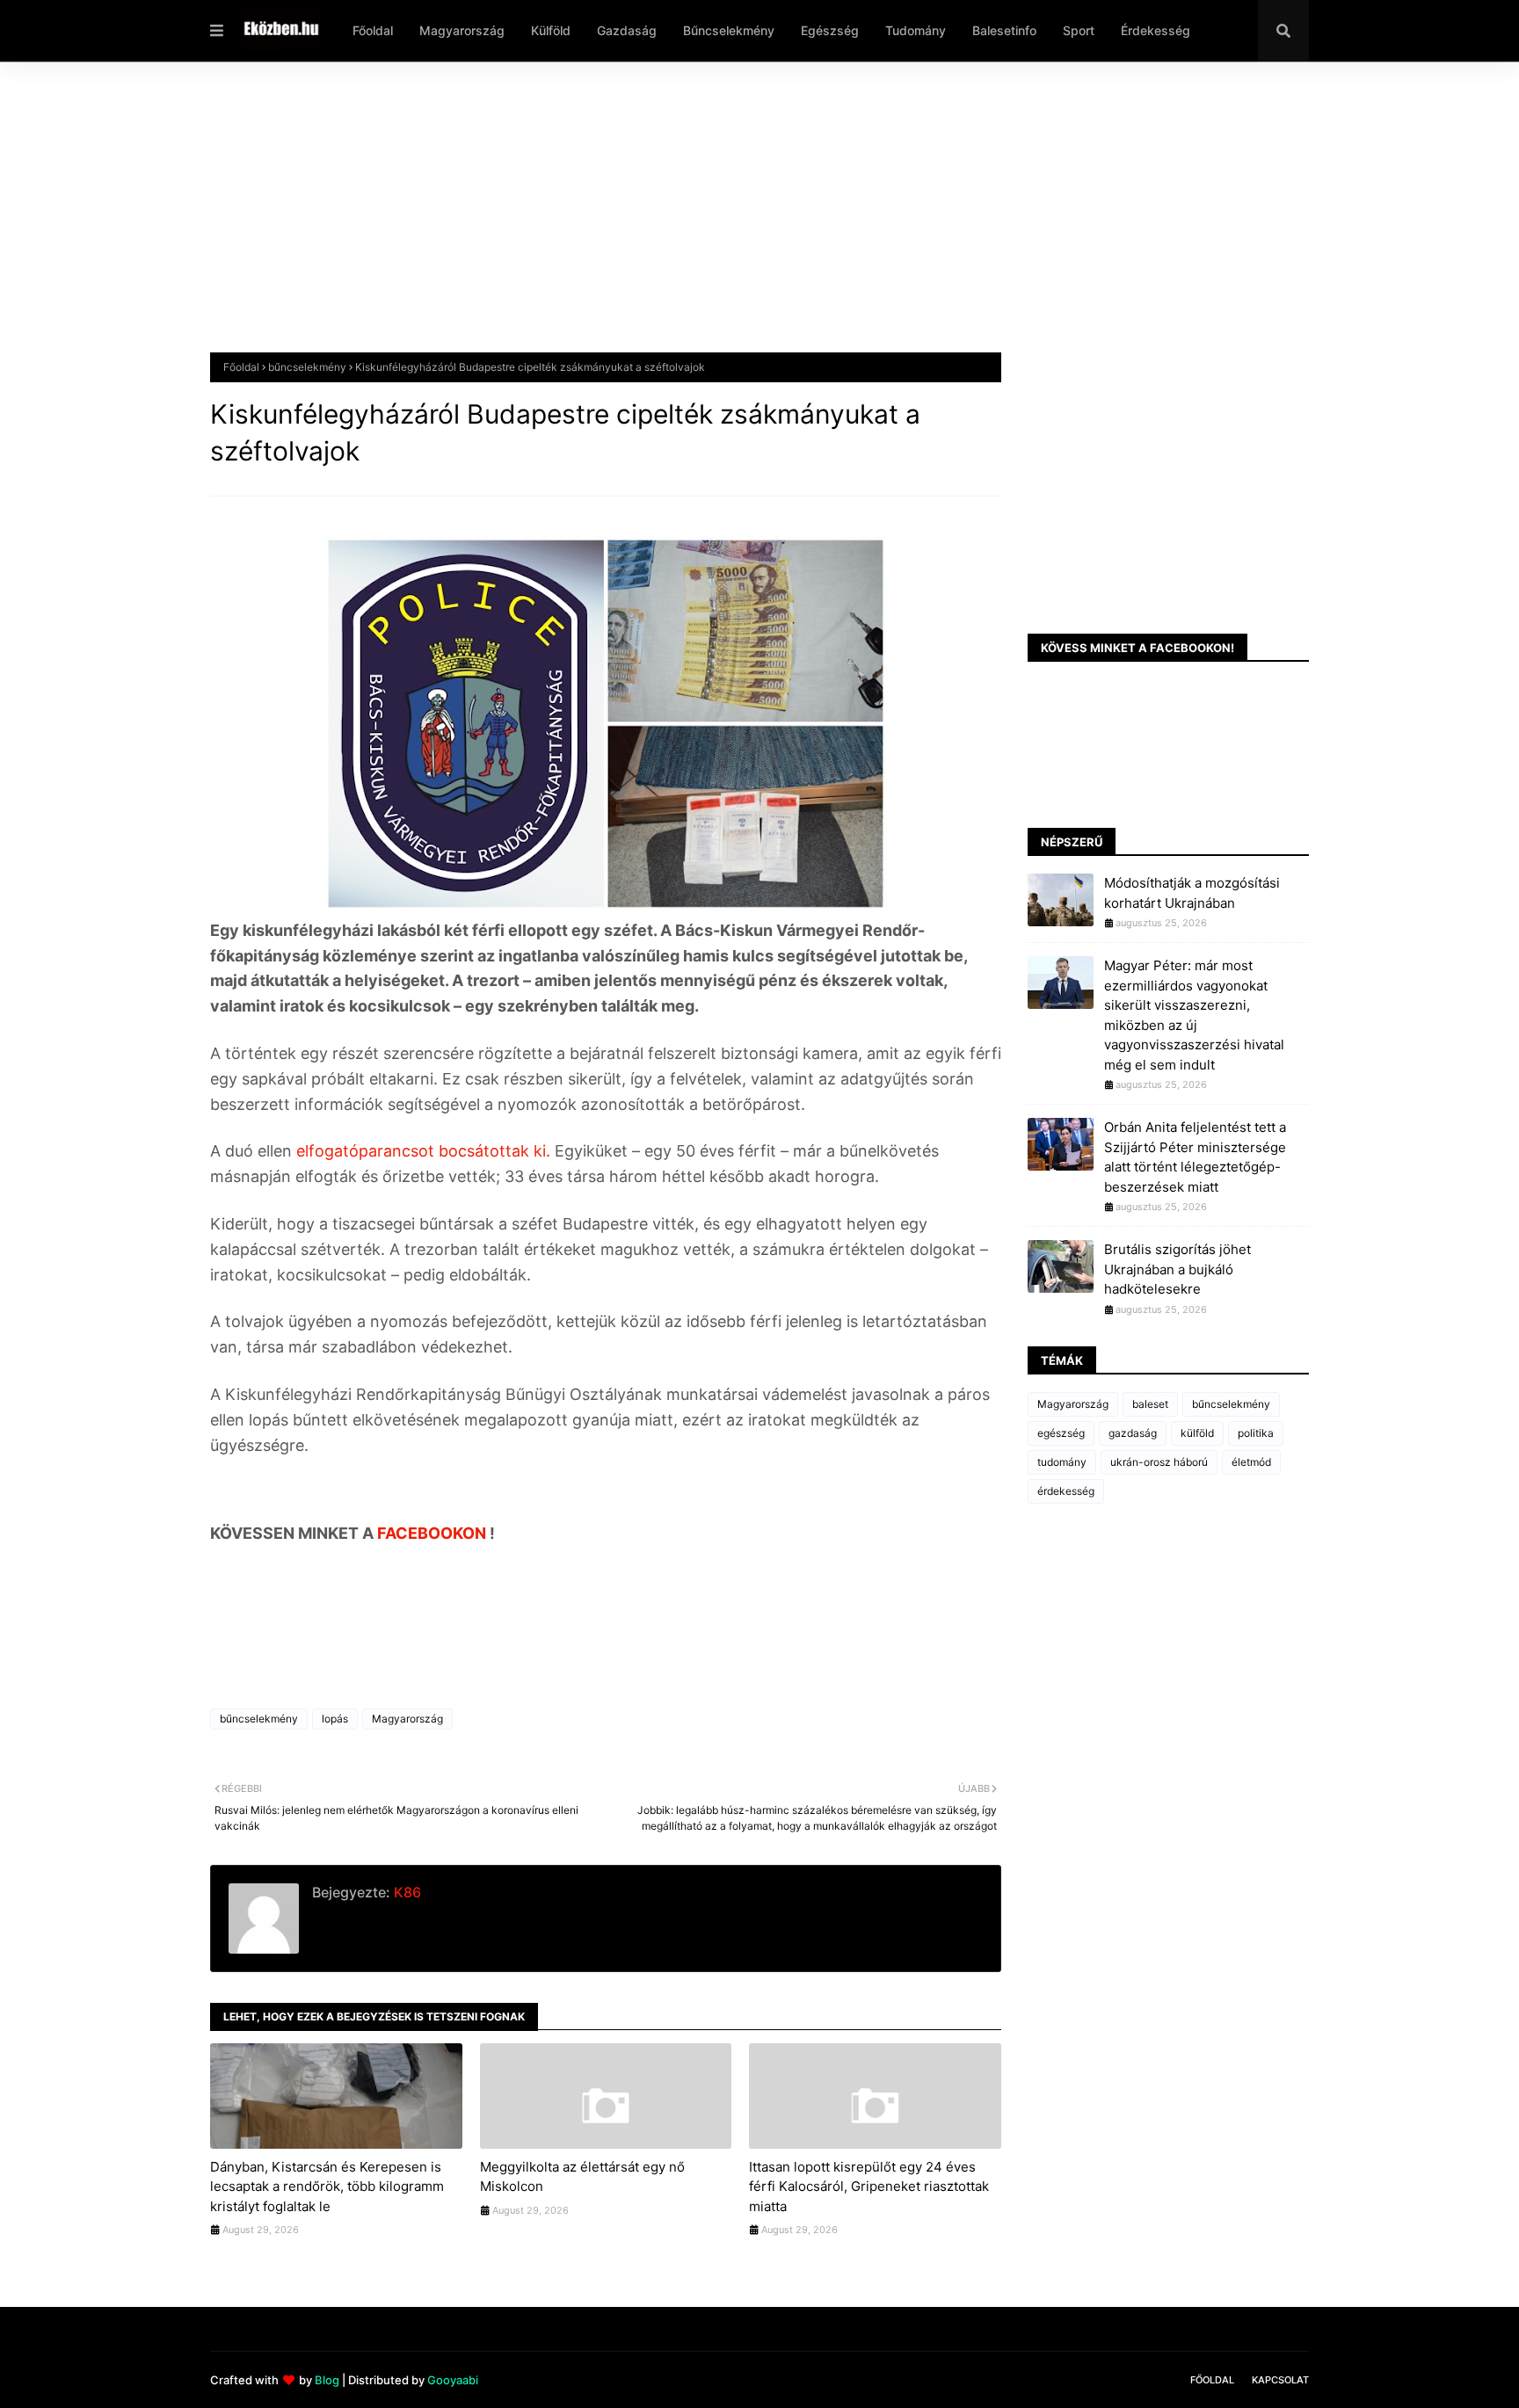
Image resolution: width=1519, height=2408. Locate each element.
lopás (335, 1719)
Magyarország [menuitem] (462, 30)
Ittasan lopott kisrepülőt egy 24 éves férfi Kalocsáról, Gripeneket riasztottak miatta (869, 2187)
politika (1256, 1433)
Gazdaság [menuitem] (627, 30)
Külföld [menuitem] (551, 30)
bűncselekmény (307, 367)
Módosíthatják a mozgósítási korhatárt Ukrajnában (1192, 893)
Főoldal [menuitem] (373, 30)
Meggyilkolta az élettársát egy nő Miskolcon (582, 2177)
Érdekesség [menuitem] (1156, 30)
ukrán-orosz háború (1159, 1462)
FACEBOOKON (433, 1533)
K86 (406, 1892)
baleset (1150, 1404)
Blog (327, 2380)
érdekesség (1066, 1491)
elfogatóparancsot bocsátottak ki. (425, 1151)
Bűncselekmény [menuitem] (729, 30)
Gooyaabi (453, 2380)
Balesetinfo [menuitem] (1004, 30)
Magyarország (407, 1719)
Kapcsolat (1280, 2380)
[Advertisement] (738, 221)
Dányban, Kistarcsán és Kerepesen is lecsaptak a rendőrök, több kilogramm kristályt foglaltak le (327, 2187)
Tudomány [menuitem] (916, 30)
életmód (1251, 1462)
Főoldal (241, 367)
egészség (1061, 1433)
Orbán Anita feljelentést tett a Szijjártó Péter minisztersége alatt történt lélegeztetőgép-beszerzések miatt (1195, 1157)
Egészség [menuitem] (830, 30)
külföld (1197, 1433)
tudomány (1062, 1462)
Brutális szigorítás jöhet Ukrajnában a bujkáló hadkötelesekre (1177, 1269)
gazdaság (1133, 1433)
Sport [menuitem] (1079, 30)
